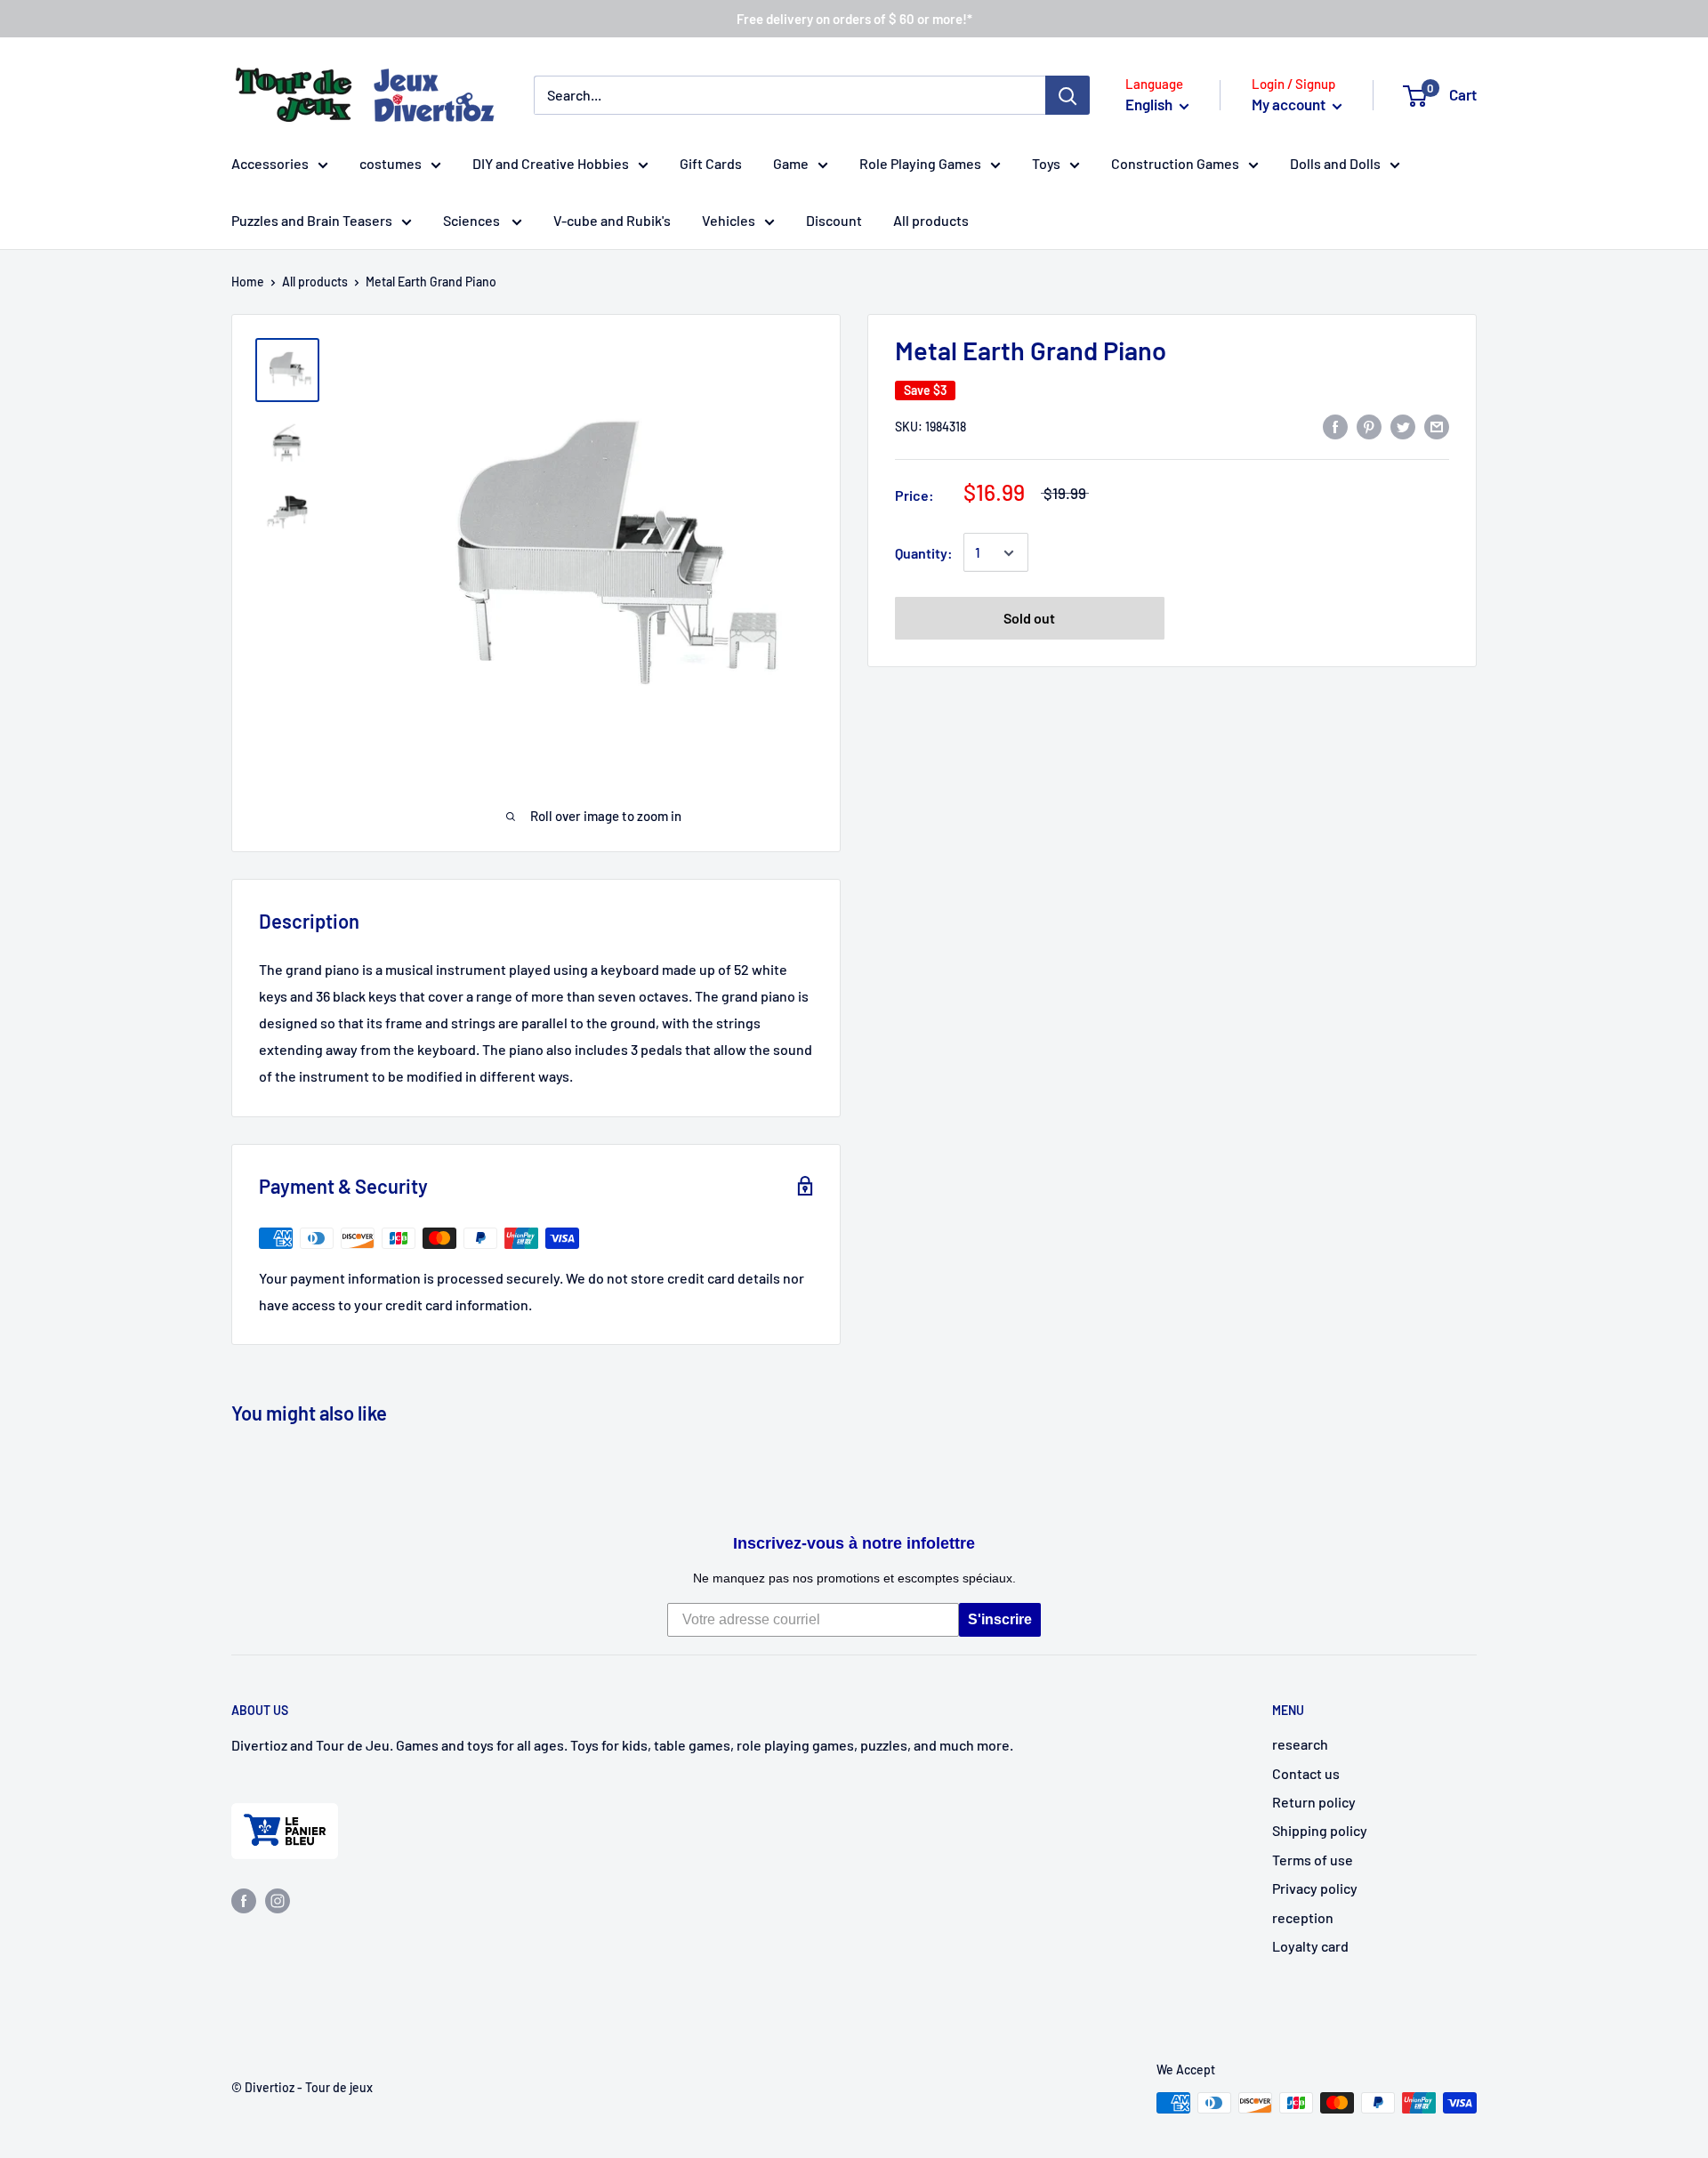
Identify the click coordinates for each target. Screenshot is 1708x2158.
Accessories (270, 163)
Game (791, 163)
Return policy (1314, 1802)
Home (248, 282)
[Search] (1067, 95)
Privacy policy (1315, 1888)
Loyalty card (1310, 1946)
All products (931, 220)
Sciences (473, 220)
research (1300, 1744)
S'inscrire (1000, 1619)
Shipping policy (1320, 1830)
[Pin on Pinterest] (1369, 426)
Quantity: (924, 553)
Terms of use (1313, 1860)
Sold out (1029, 619)
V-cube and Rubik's (612, 220)
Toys (1046, 163)
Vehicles (729, 220)
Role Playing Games (920, 163)
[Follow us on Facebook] (244, 1900)
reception (1303, 1917)
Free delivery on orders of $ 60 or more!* (854, 19)
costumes (391, 163)
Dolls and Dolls (1335, 163)
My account (1290, 104)
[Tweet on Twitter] (1403, 426)
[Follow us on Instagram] (278, 1900)
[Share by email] (1437, 426)
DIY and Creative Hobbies (551, 163)
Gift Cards (711, 163)
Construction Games (1175, 163)
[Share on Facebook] (1335, 426)
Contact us (1306, 1773)
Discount (834, 220)
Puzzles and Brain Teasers (312, 220)
